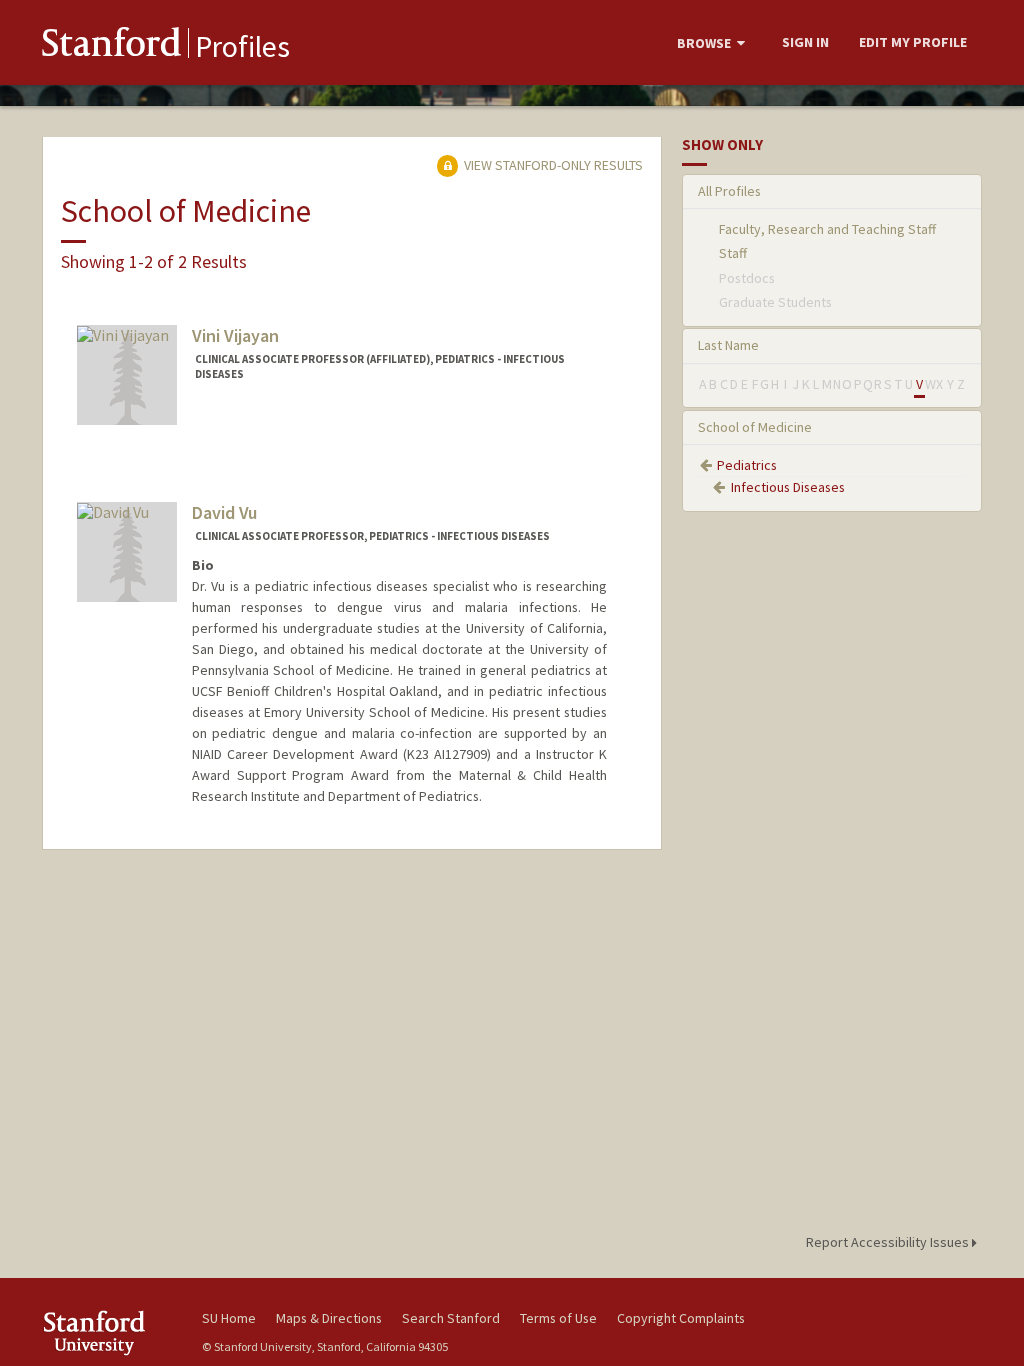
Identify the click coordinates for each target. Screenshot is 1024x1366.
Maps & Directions (329, 1318)
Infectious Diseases (788, 487)
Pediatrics (747, 465)
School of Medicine (755, 427)
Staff (733, 253)
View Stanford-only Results (552, 165)
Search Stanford (451, 1318)
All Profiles (729, 191)
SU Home (229, 1318)
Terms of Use (558, 1318)
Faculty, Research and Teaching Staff (827, 229)
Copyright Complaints (681, 1318)
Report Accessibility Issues (889, 1242)
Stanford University (112, 1332)
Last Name (728, 345)
